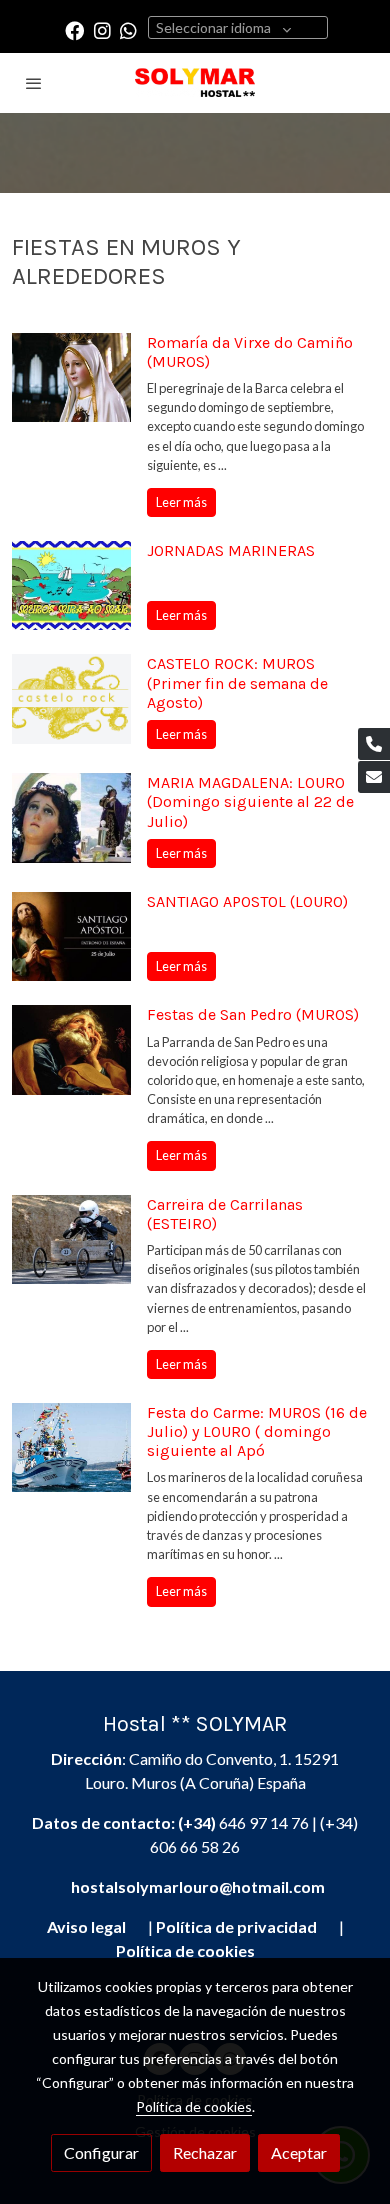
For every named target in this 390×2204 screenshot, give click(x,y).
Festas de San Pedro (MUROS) (253, 1014)
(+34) (198, 1822)
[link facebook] (74, 29)
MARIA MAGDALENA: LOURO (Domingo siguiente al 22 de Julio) (250, 801)
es (185, 1950)
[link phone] (374, 744)
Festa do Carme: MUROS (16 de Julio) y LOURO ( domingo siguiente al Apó (257, 1431)
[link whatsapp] (128, 29)
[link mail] (374, 777)
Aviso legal (86, 1926)
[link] (195, 83)
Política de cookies (194, 2106)
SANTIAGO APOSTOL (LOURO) (247, 901)
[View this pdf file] (135, 1926)
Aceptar (299, 2152)
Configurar (101, 2152)
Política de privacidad (236, 1926)
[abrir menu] (34, 83)
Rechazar (205, 2152)
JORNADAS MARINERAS (231, 550)
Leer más (181, 502)
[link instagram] (102, 29)
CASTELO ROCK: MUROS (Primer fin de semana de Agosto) (237, 682)
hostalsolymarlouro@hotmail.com (198, 1886)
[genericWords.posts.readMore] (71, 374)
